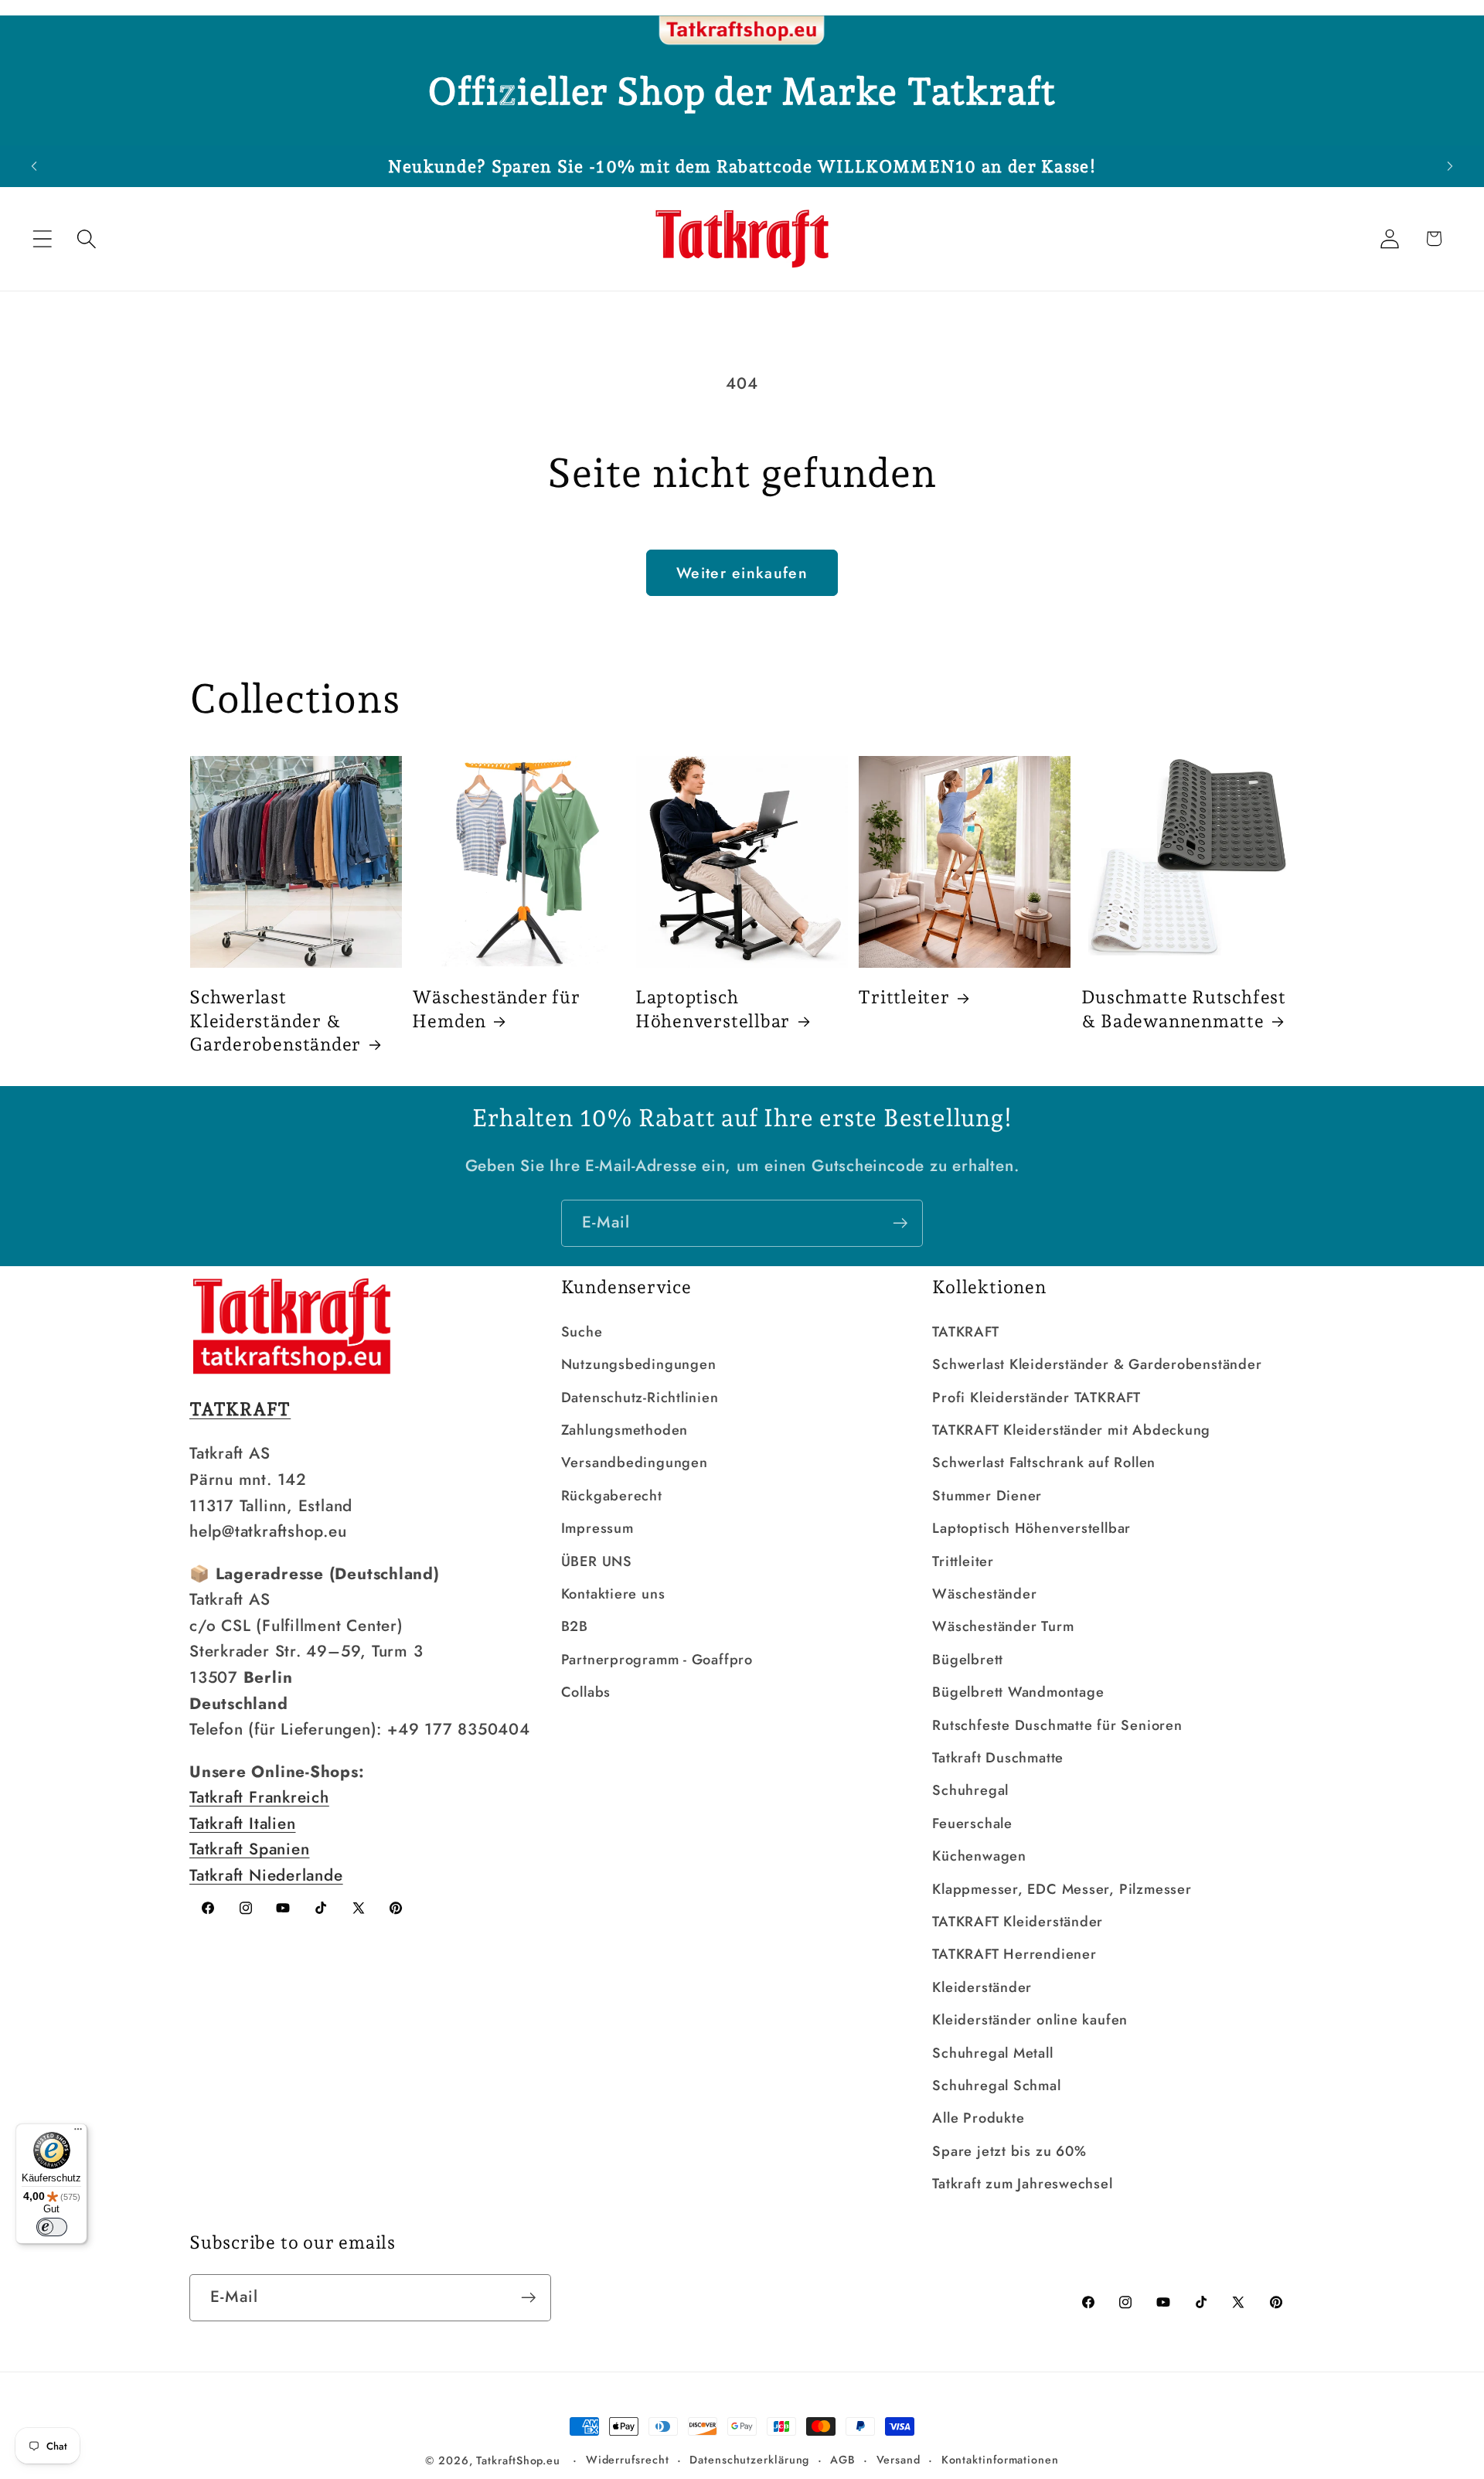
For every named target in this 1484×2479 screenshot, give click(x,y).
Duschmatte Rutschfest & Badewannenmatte (1184, 1008)
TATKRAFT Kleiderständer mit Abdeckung (1071, 1430)
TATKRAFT (965, 1332)
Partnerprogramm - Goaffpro (657, 1660)
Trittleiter (904, 997)
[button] (42, 238)
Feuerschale (972, 1823)
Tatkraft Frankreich (259, 1797)
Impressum (597, 1528)
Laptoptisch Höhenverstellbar (713, 1008)
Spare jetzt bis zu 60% (1009, 2151)
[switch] (52, 2227)
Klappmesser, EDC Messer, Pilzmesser (1062, 1889)
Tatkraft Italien (242, 1823)
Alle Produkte (978, 2118)
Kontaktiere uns (613, 1594)
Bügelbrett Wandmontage (1018, 1692)
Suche (582, 1332)
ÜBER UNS (597, 1561)
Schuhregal (970, 1790)
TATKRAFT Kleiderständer (1018, 1922)
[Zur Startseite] (742, 31)
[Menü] (78, 2133)
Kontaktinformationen (1000, 2460)
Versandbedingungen (635, 1463)
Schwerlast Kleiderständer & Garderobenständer (275, 1020)
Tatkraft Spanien (249, 1849)
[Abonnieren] (900, 1223)
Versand (899, 2460)
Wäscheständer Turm (1003, 1626)
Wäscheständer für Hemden (496, 1008)
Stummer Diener (987, 1496)
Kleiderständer (982, 1987)
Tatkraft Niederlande (266, 1875)
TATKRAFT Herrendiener (1014, 1954)
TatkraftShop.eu (518, 2460)
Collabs (586, 1692)
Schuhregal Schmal (996, 2086)
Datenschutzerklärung (749, 2460)
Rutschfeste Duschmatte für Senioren (1057, 1725)
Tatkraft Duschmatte (998, 1758)
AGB (843, 2460)
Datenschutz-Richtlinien (640, 1398)
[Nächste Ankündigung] (1450, 166)
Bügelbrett (968, 1660)
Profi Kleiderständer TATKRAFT (1036, 1398)
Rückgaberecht (612, 1496)
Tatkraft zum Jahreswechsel (1022, 2184)
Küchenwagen (979, 1856)
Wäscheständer (984, 1594)
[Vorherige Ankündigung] (34, 166)
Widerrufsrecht (628, 2460)
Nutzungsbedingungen (639, 1364)
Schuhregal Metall (992, 2053)
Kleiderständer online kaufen (1030, 2020)
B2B (575, 1626)
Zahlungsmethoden (625, 1430)
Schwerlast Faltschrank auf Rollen (1044, 1463)
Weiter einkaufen (742, 573)
